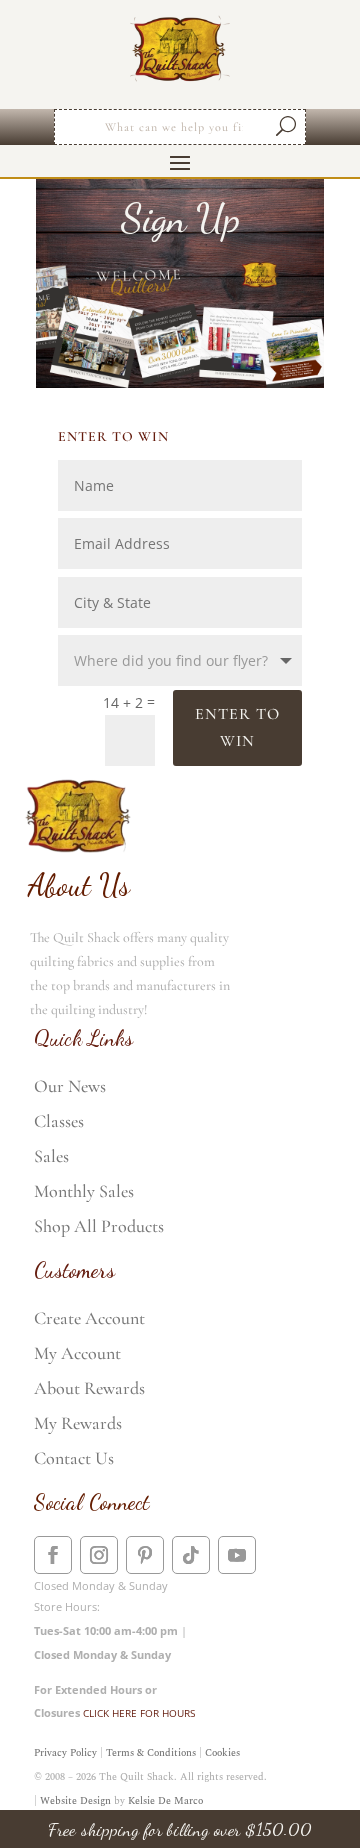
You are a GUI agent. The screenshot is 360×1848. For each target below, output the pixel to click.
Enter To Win (237, 727)
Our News (70, 1086)
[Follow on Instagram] (99, 1555)
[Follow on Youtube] (237, 1555)
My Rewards (78, 1423)
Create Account (89, 1318)
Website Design (75, 1801)
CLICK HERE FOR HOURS (139, 1713)
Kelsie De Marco (165, 1801)
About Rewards (89, 1388)
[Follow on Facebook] (53, 1555)
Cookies (222, 1753)
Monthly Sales (84, 1191)
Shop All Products (99, 1226)
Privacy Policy (65, 1753)
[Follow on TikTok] (191, 1555)
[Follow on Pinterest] (145, 1555)
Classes (59, 1121)
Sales (51, 1156)
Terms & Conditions (151, 1753)
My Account (77, 1353)
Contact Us (74, 1458)
